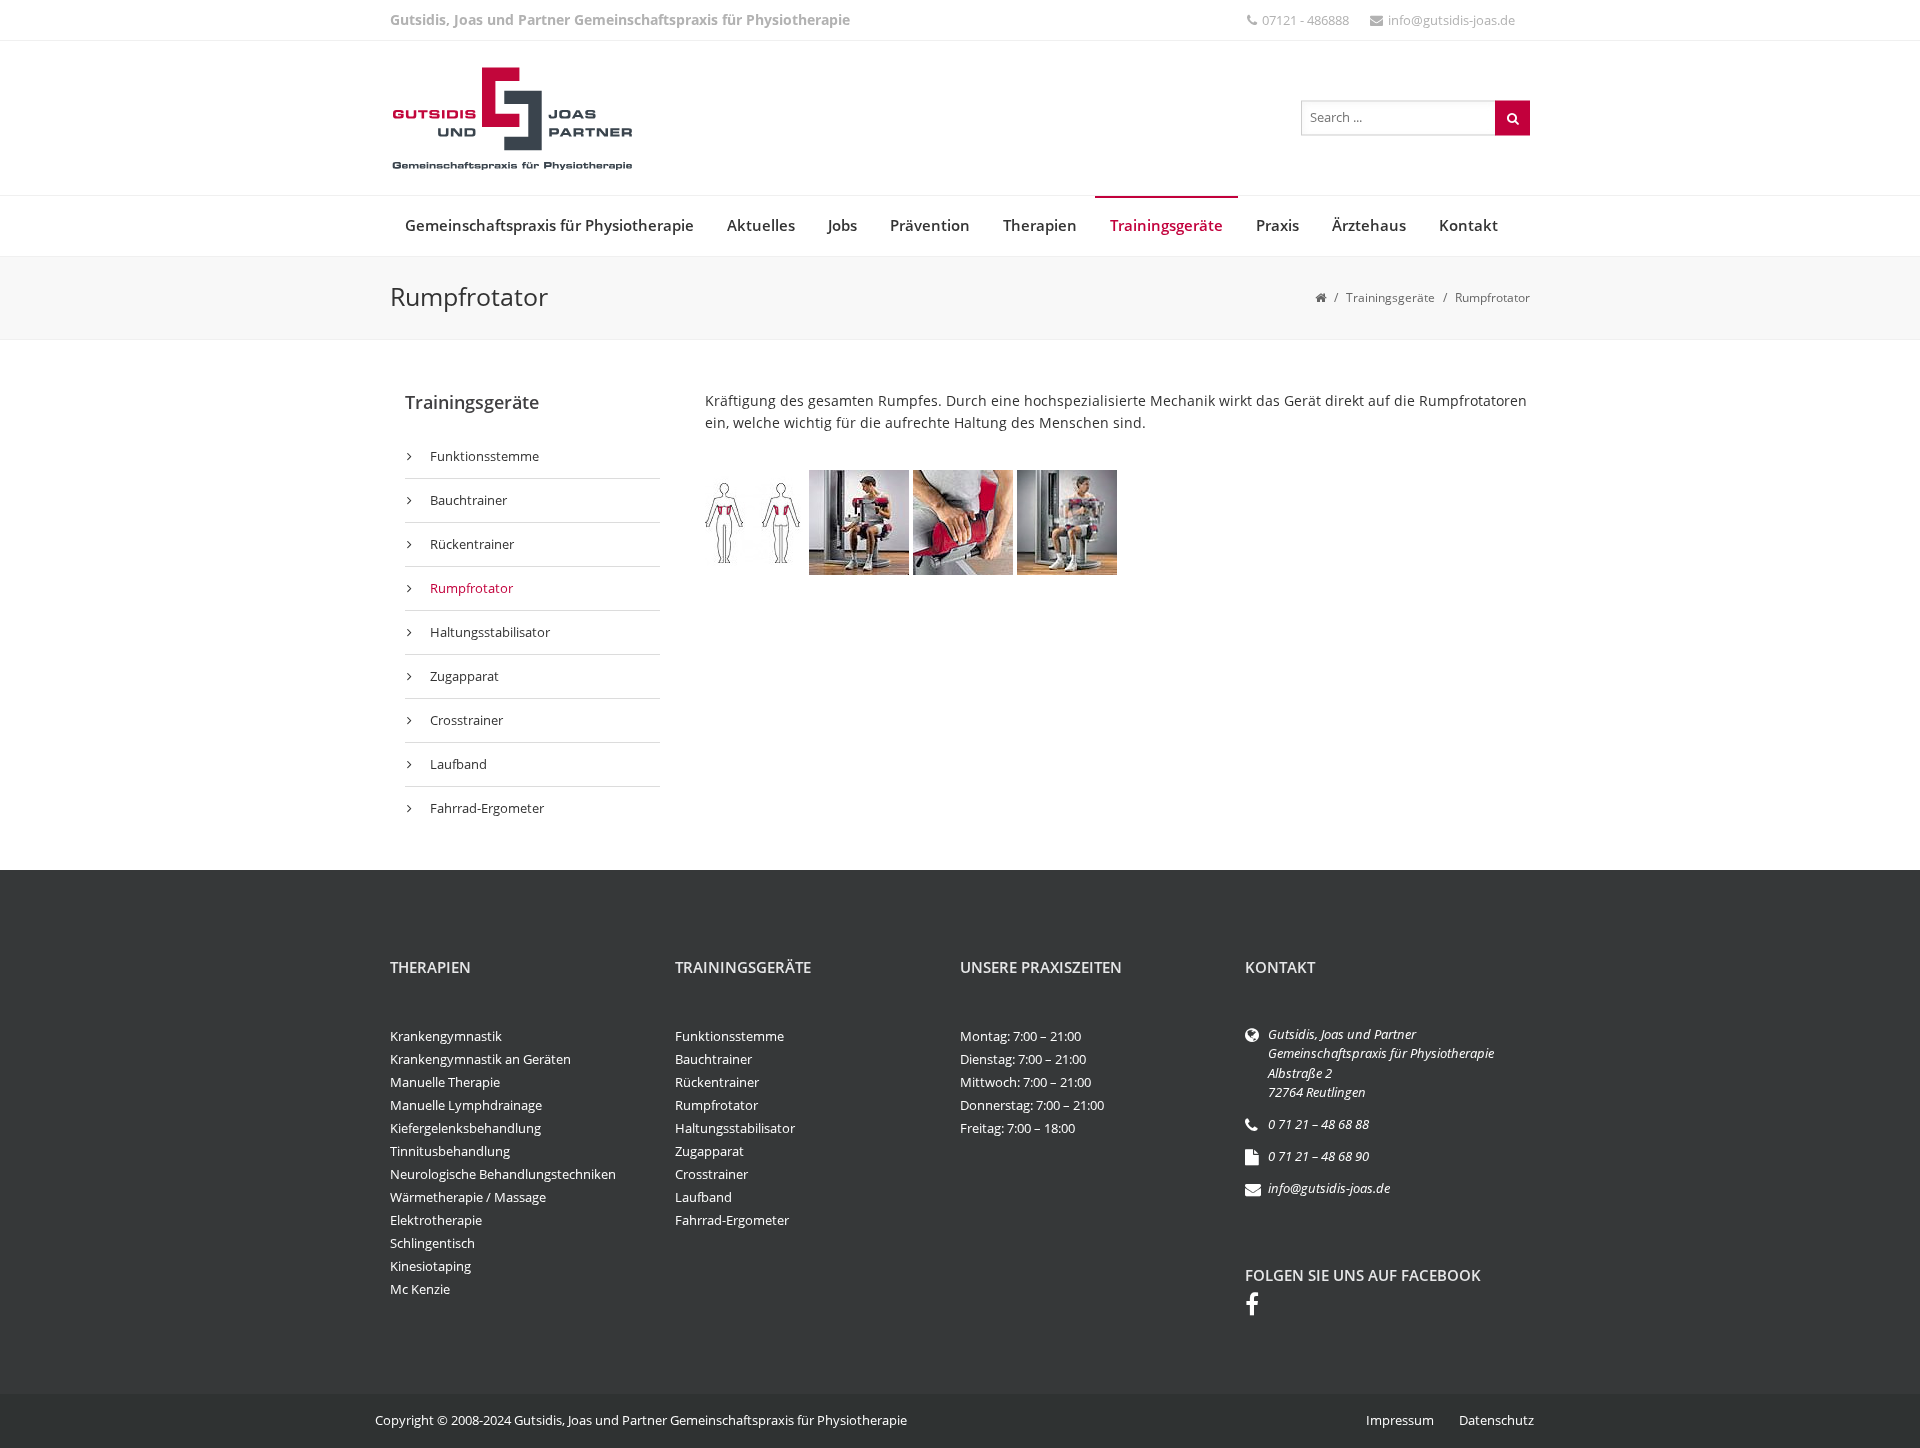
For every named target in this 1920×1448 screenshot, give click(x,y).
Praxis (1277, 225)
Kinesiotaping (430, 1266)
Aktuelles (761, 225)
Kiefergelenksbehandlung (465, 1128)
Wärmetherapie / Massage (468, 1197)
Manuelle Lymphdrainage (466, 1105)
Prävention (930, 225)
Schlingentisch (432, 1243)
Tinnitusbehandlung (450, 1151)
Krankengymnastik (446, 1036)
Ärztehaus (1369, 225)
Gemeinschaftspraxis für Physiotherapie (549, 225)
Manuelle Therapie (445, 1082)
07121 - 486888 (1305, 20)
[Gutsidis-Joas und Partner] (511, 118)
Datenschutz (1496, 1420)
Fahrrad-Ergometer (487, 808)
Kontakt (1468, 225)
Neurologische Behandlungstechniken (503, 1174)
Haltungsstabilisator (490, 632)
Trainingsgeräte (1166, 225)
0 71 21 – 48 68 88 (1318, 1124)
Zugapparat (464, 676)
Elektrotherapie (436, 1220)
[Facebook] (1262, 1307)
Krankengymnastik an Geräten (480, 1059)
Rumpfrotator (471, 588)
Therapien (1040, 225)
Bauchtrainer (468, 500)
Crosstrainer (466, 720)
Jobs (842, 225)
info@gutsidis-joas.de (1451, 20)
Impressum (1400, 1420)
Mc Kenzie (420, 1289)
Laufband (458, 764)
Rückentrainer (472, 544)
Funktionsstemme (484, 456)
